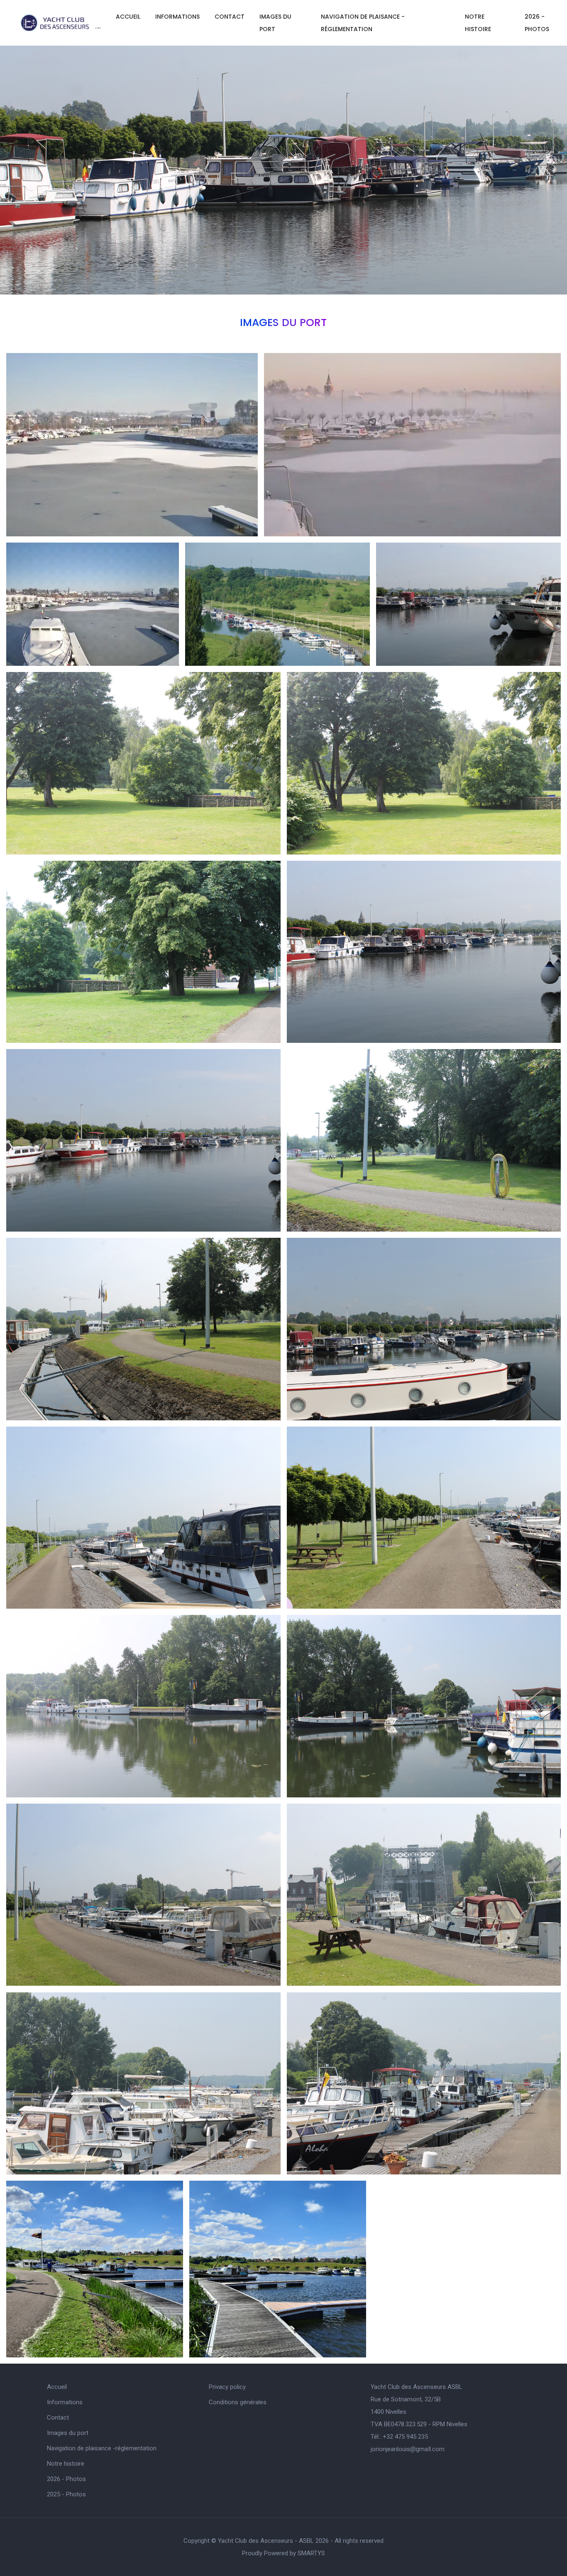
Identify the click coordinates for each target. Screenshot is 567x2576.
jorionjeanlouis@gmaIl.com (408, 2449)
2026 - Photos (66, 2479)
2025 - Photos (66, 2494)
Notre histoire (478, 23)
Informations (177, 17)
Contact (230, 17)
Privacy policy (227, 2387)
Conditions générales (238, 2402)
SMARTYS (311, 2553)
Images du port (275, 23)
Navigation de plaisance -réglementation (363, 23)
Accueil (128, 17)
